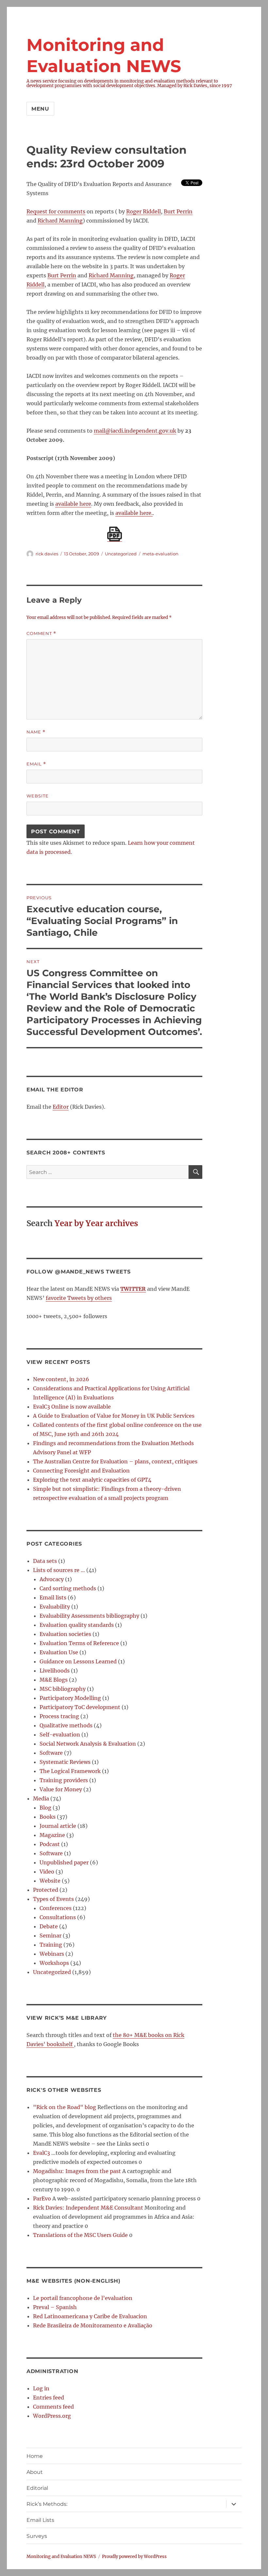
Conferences (56, 1908)
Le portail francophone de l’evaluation (83, 2298)
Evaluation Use (59, 1652)
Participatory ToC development (80, 1707)
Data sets (45, 1561)
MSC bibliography (63, 1689)
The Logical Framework (70, 1771)
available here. (134, 513)
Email (36, 764)
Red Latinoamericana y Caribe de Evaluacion (90, 2316)
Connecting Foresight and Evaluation (81, 1471)
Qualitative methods (66, 1725)
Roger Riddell (143, 211)
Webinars (52, 1954)
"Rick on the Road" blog (65, 2107)
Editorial (37, 2488)
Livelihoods (55, 1671)
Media (41, 1798)
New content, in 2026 (61, 1379)
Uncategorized (52, 1972)
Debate (49, 1926)
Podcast (50, 1844)
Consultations (58, 1917)
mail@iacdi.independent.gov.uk (135, 431)
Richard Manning (60, 221)
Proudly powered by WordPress (134, 2557)
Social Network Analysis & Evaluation (88, 1744)
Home (35, 2456)
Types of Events (53, 1899)
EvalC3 (42, 2153)
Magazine (52, 1835)
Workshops (54, 1963)
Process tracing (59, 1716)
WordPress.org (52, 2416)
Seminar (50, 1936)
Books (48, 1817)
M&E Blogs (54, 1680)
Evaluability (55, 1607)
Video (47, 1872)
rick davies (47, 554)
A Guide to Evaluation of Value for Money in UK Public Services (114, 1416)
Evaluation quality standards (77, 1625)
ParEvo (42, 2198)
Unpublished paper (64, 1862)
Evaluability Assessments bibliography (89, 1616)
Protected (46, 1890)
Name (36, 732)
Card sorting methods (68, 1588)
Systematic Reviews (65, 1762)
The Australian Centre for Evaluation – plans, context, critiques (115, 1461)
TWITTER (133, 1289)
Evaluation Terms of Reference (79, 1643)
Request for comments (56, 211)
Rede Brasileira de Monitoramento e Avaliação (93, 2325)
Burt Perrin (178, 211)
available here (73, 504)
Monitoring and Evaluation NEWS (61, 2557)
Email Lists (40, 2520)
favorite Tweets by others (79, 1298)
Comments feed (53, 2407)
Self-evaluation (60, 1735)
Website (38, 796)
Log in (41, 2388)
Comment (41, 633)
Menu (40, 109)
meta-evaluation (160, 554)
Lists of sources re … (59, 1570)
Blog (45, 1808)
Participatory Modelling (70, 1698)
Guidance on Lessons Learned (78, 1661)
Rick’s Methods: (47, 2504)
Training (51, 1945)
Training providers (64, 1780)
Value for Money (61, 1789)
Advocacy (52, 1579)
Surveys (37, 2536)
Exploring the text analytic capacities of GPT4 (92, 1480)
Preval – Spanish (55, 2307)
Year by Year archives (96, 1223)
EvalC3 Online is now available (72, 1407)
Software (51, 1753)
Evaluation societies (65, 1634)
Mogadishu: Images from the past (77, 2171)
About (35, 2472)
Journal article (58, 1826)
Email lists (53, 1597)
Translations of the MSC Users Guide (80, 2235)
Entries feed (49, 2398)
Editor (61, 1107)
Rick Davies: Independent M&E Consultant (88, 2208)
